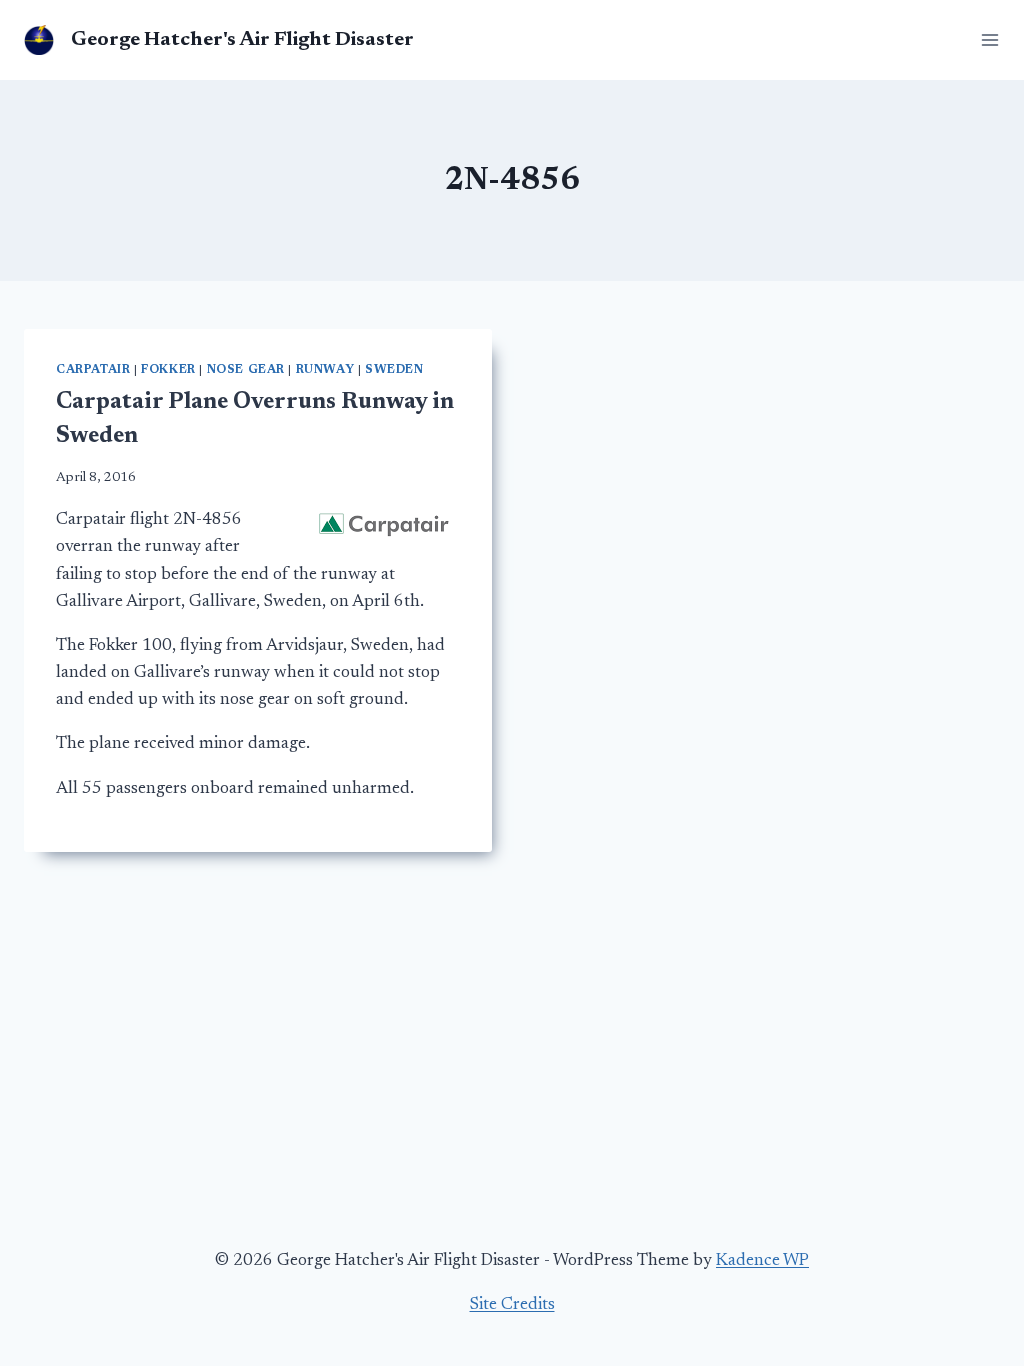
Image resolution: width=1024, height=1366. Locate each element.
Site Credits (512, 1305)
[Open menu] (986, 39)
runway (325, 370)
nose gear (246, 370)
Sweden (394, 370)
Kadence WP (762, 1261)
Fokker (168, 370)
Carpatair (93, 370)
